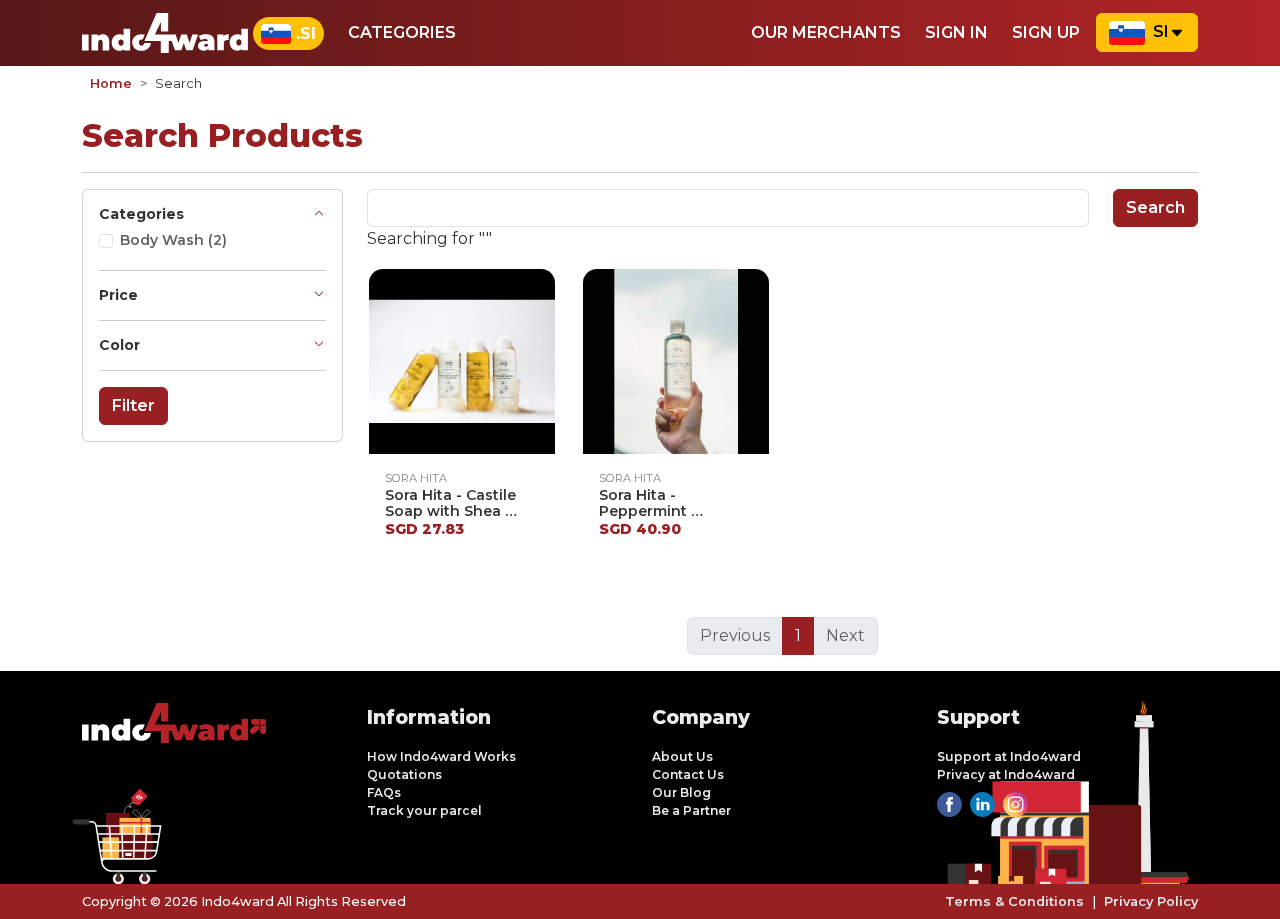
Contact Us (688, 774)
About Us (682, 756)
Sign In (956, 32)
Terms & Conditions (1014, 901)
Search (1155, 207)
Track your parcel (424, 810)
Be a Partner (691, 810)
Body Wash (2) (173, 240)
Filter (133, 405)
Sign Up (1046, 32)
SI (1161, 31)
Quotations (404, 774)
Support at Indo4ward (1009, 756)
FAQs (384, 792)
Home (111, 83)
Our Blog (681, 792)
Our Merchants (826, 32)
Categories (402, 32)
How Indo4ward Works (441, 756)
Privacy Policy (1151, 901)
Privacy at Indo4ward (1006, 774)
